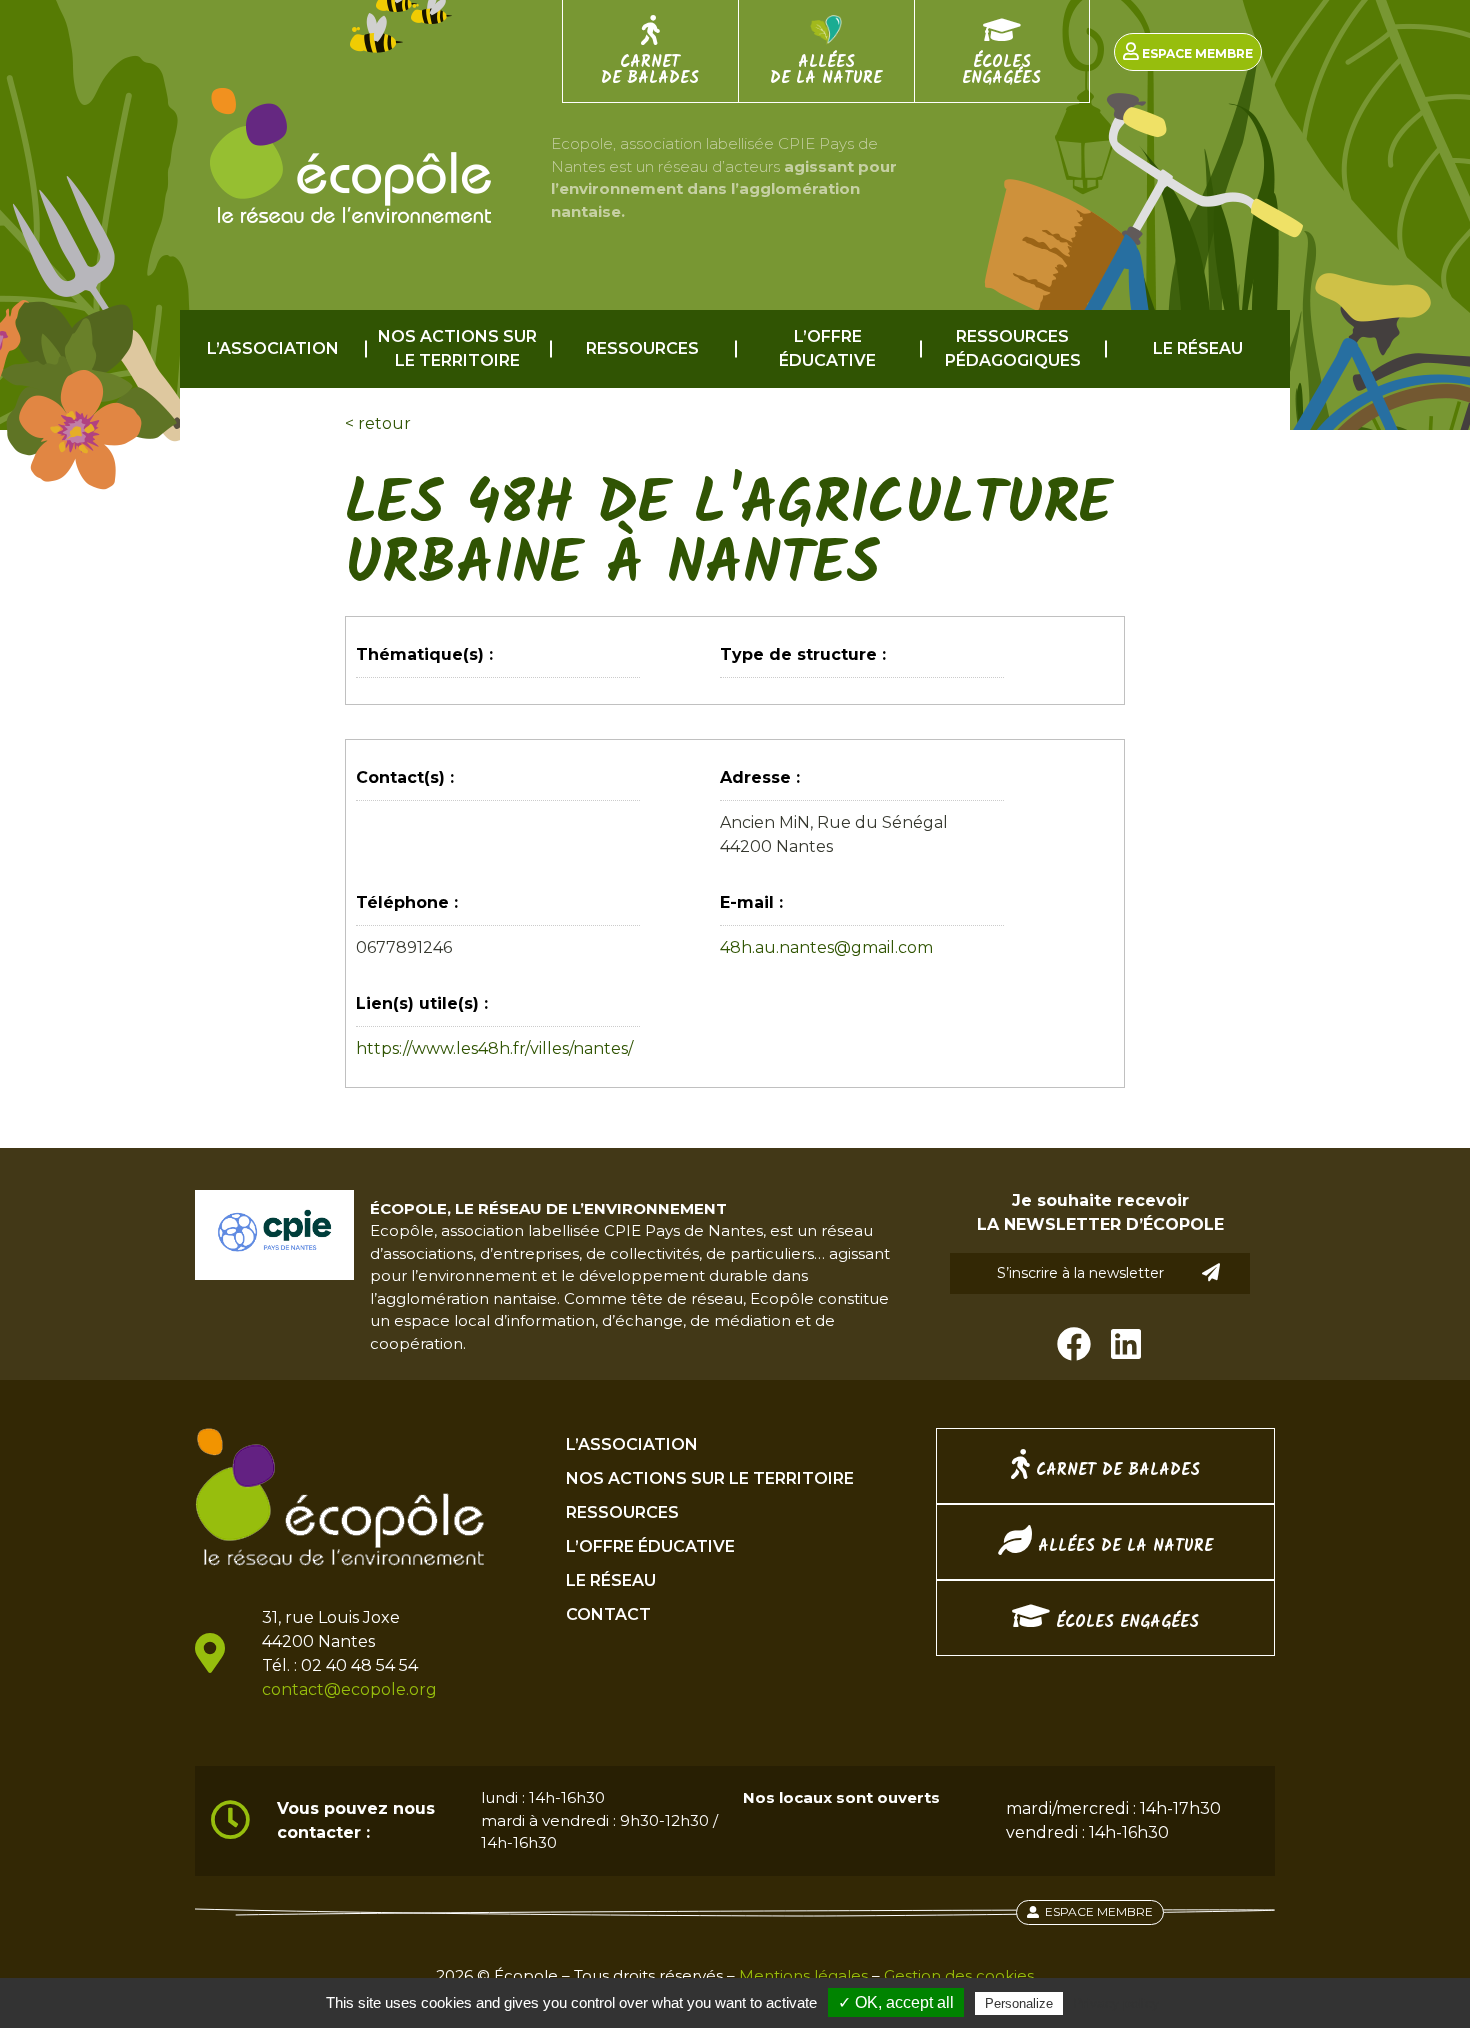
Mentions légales (803, 1975)
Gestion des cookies (959, 1975)
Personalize (1019, 2003)
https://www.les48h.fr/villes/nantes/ (494, 1048)
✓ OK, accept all (896, 2002)
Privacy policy (1116, 2003)
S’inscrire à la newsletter (1080, 1273)
